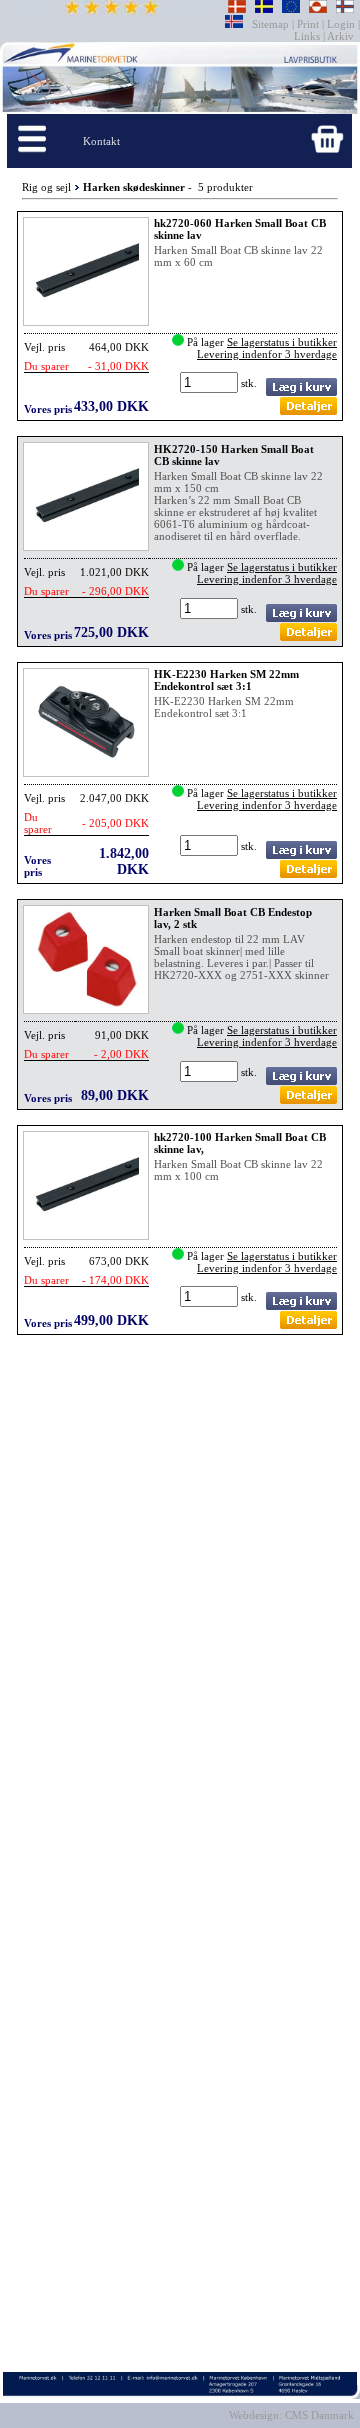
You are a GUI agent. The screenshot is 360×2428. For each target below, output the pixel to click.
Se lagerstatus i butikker (282, 342)
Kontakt (101, 141)
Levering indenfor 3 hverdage (267, 354)
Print (308, 24)
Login (341, 24)
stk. (250, 383)
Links (308, 36)
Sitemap (272, 24)
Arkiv (341, 36)
